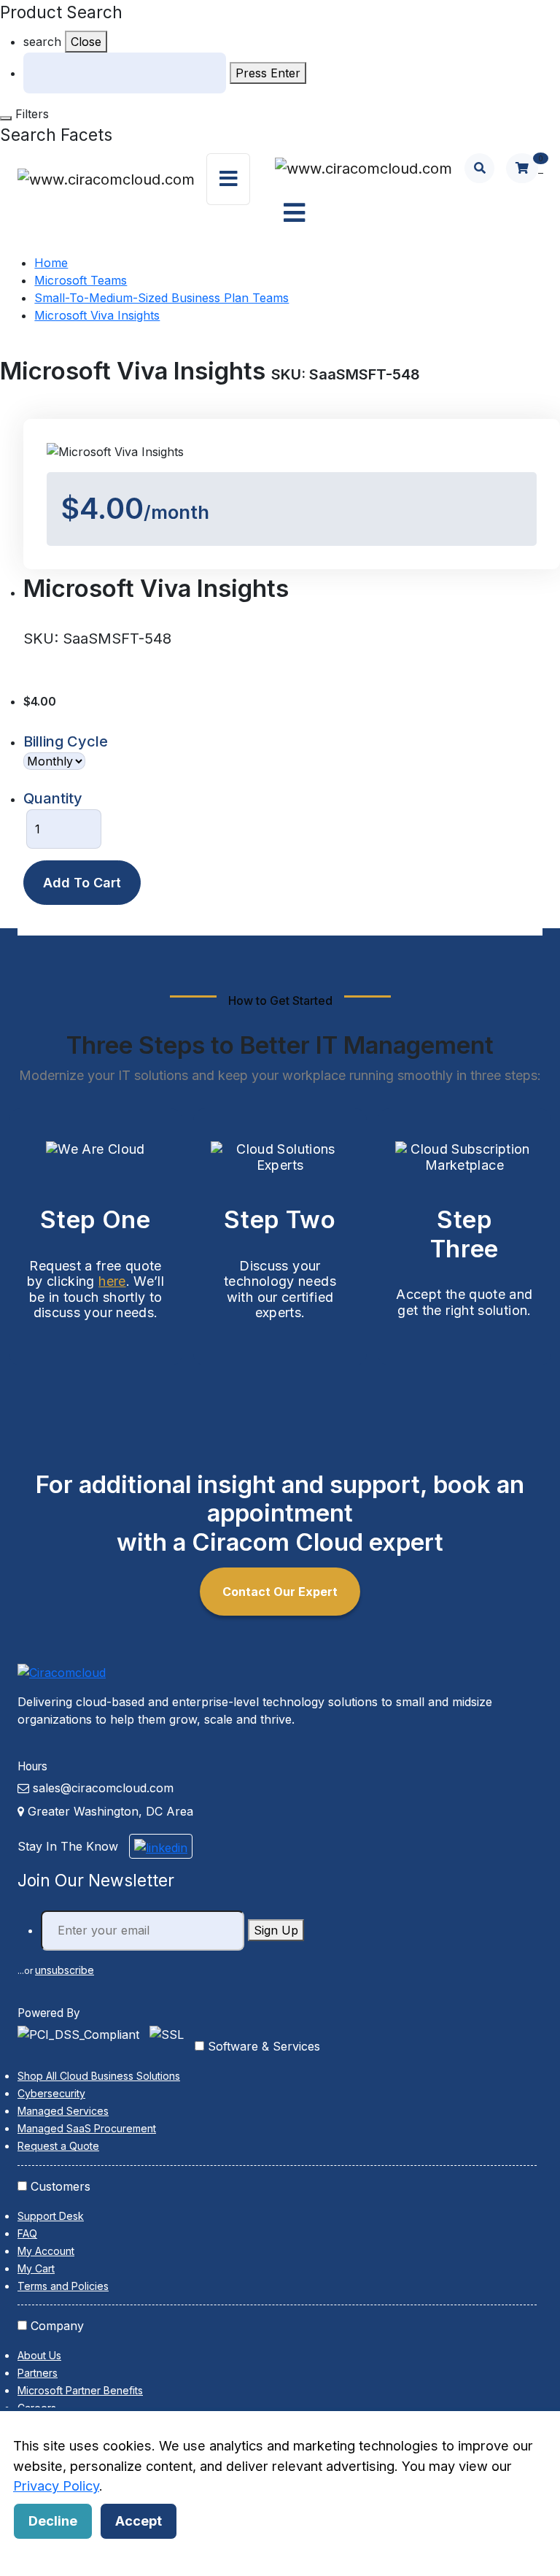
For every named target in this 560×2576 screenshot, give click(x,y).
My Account (46, 2251)
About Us (39, 2355)
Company (57, 2326)
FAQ (27, 2233)
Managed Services (63, 2111)
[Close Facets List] (6, 118)
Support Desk (51, 2216)
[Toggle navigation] (228, 180)
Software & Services (264, 2046)
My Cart (36, 2268)
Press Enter (268, 73)
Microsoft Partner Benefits (80, 2390)
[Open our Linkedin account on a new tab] (161, 1846)
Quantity (53, 798)
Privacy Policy (56, 2486)
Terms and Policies (63, 2286)
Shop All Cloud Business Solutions (99, 2076)
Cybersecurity (51, 2093)
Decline (53, 2521)
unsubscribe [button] (65, 1970)
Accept (139, 2521)
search (42, 42)
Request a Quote (58, 2146)
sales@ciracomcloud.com (103, 1788)
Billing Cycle (66, 741)
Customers (61, 2186)
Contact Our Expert (280, 1592)
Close (86, 42)
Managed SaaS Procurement (87, 2128)
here (112, 1281)
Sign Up (276, 1930)
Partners (38, 2373)
